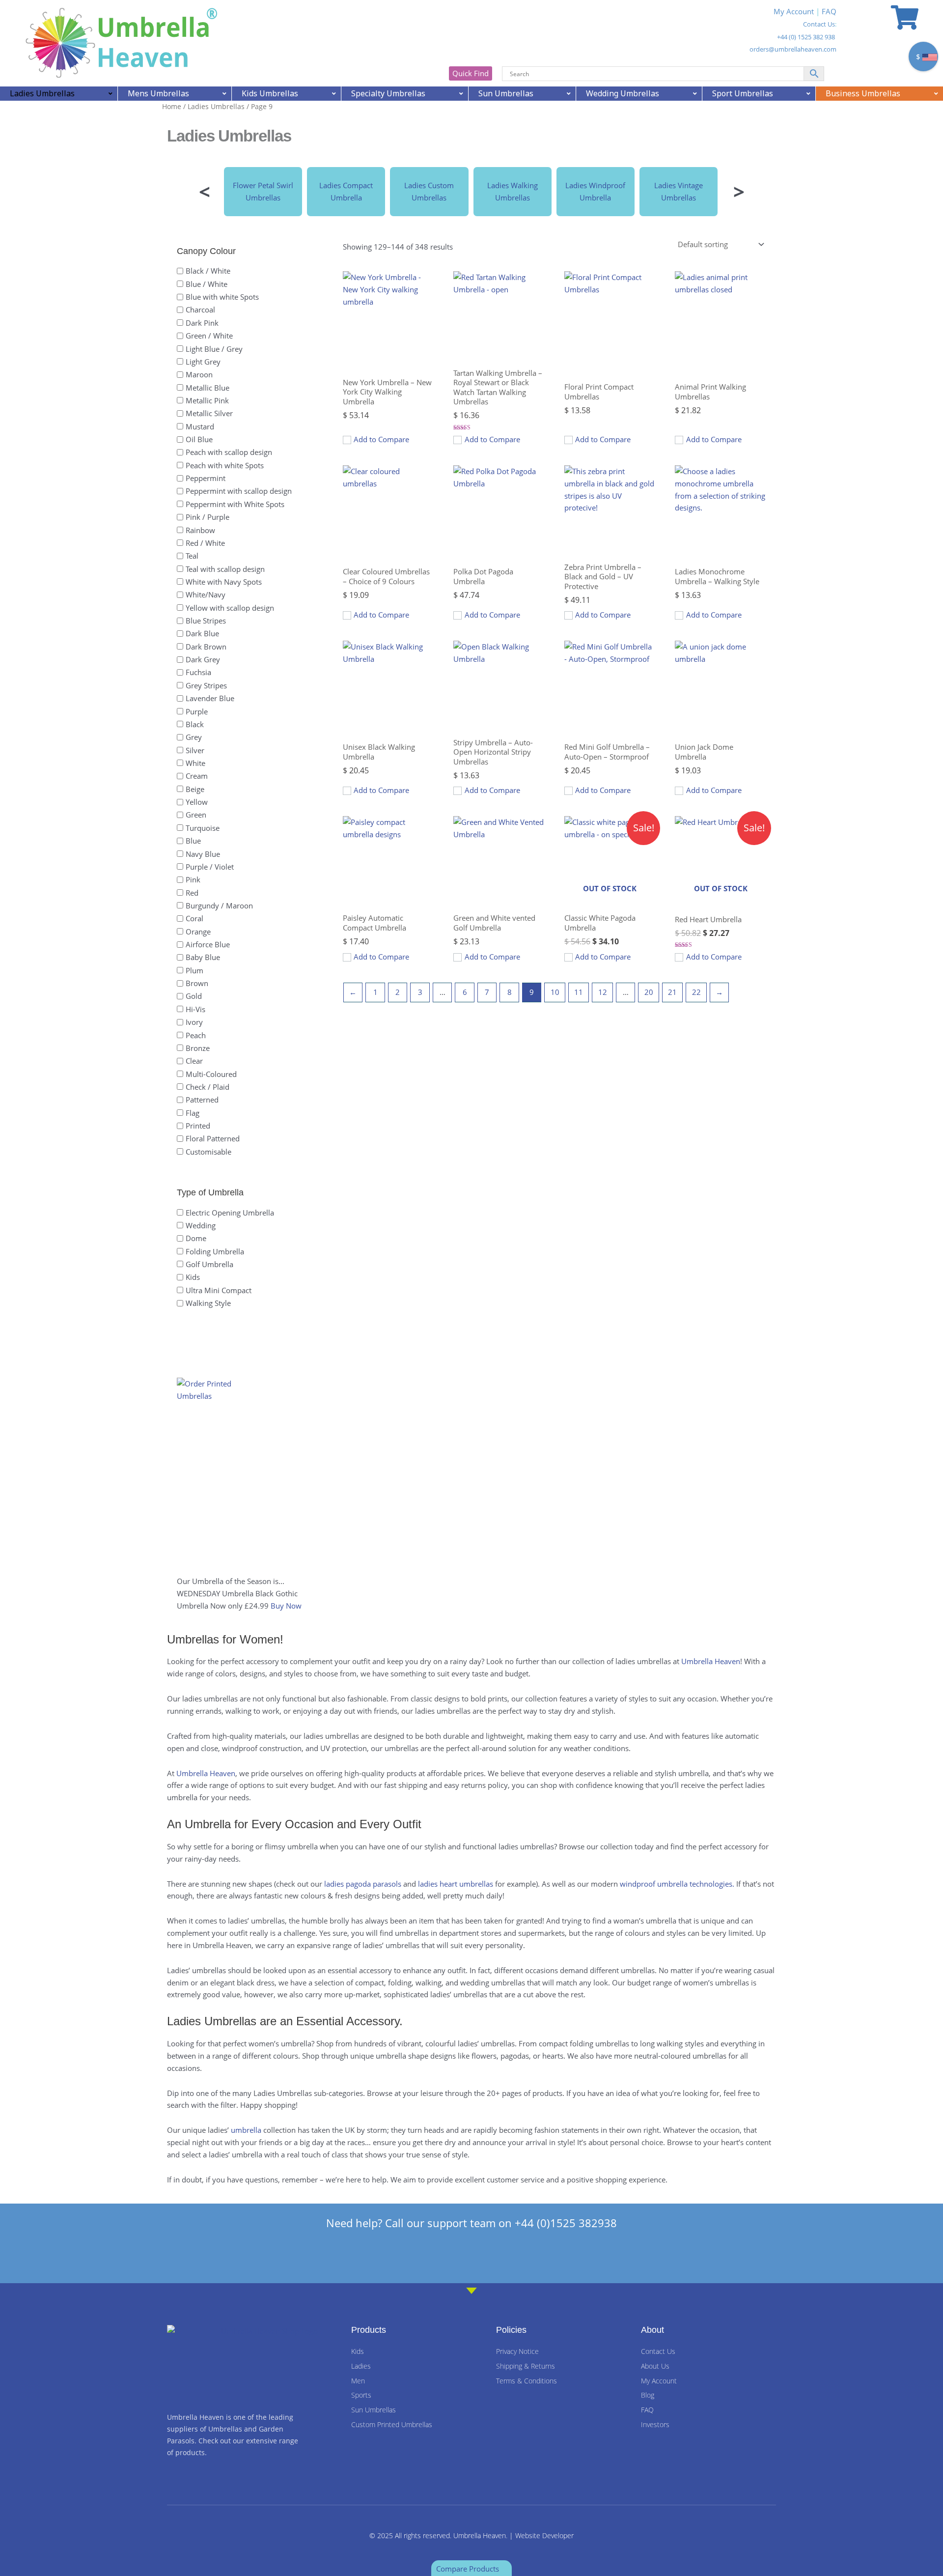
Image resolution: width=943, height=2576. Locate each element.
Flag (193, 1112)
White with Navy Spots (224, 582)
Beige (195, 789)
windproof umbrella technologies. (677, 1884)
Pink (193, 879)
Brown (197, 983)
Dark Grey (203, 659)
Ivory (194, 1022)
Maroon (199, 374)
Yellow (197, 802)
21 (672, 992)
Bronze (198, 1048)
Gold (194, 996)
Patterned (202, 1100)
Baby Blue (203, 957)
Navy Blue (203, 853)
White (195, 763)
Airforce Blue (208, 944)
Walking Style (208, 1303)
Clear (194, 1061)
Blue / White (207, 283)
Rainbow (200, 530)
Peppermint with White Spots (235, 504)
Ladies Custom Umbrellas (429, 191)
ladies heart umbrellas (456, 1884)
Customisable (208, 1151)
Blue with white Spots (222, 297)
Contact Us (819, 24)
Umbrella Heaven (711, 1661)
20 (649, 992)
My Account (794, 11)
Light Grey (203, 361)
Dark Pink (202, 322)
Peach (196, 1035)
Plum (194, 970)
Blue (193, 841)
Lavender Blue (210, 698)
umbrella (246, 2130)
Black (195, 724)
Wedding (201, 1225)
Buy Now (286, 1606)
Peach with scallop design (229, 452)
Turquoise (203, 827)
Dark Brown (206, 646)
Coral (194, 918)
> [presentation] (739, 191)
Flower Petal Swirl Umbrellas (263, 191)
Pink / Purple (208, 517)
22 (696, 992)
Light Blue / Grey (214, 348)
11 (579, 992)
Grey (194, 737)
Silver (195, 750)
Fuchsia (198, 672)
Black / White (208, 271)
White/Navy (206, 594)
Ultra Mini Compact (219, 1290)
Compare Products (469, 2569)
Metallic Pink (207, 400)
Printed (198, 1126)
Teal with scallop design (225, 568)
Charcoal (200, 310)
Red (192, 892)
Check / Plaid (208, 1087)
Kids (193, 1277)
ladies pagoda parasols (363, 1884)
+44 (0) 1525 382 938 (806, 37)
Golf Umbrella (209, 1264)
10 (555, 992)
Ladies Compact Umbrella (346, 191)
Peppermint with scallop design (239, 491)
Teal (192, 556)
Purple (197, 711)
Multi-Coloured (211, 1074)
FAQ (829, 11)
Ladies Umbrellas (216, 106)
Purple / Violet (210, 866)
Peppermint (206, 478)
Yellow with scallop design (230, 607)
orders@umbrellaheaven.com (793, 49)
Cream (197, 776)
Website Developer (544, 2535)
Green (196, 815)
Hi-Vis (195, 1009)
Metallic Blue (208, 387)
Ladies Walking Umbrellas (513, 191)
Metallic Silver (209, 413)
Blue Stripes (206, 621)
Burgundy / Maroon (219, 906)
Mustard (200, 426)
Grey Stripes (206, 685)
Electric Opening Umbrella (230, 1212)
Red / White (205, 543)
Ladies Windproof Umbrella (595, 191)
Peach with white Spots (225, 465)
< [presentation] (205, 191)
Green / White (209, 336)
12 (603, 992)
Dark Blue (202, 633)
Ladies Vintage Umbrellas (679, 191)
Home (172, 106)
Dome (196, 1238)
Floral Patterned (213, 1138)
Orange (198, 931)
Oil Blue (199, 439)
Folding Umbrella (215, 1251)
